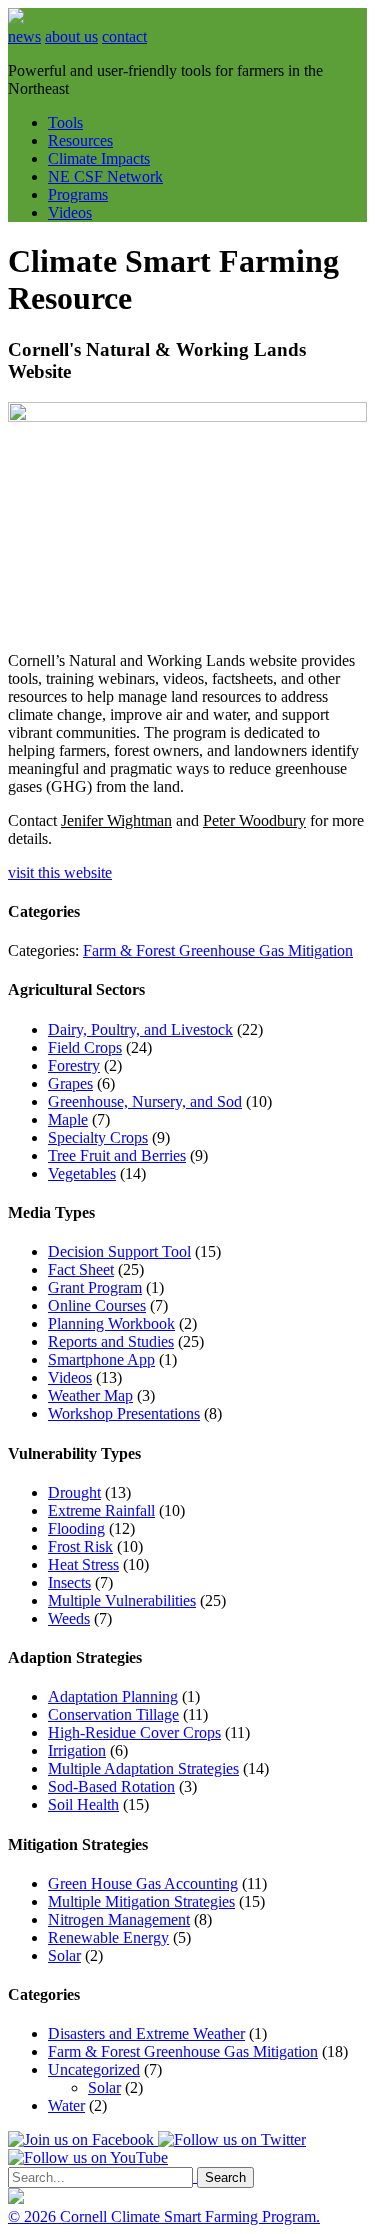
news (24, 36)
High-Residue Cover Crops (134, 1732)
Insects (69, 1582)
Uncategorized (94, 2069)
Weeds (69, 1618)
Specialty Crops (98, 1137)
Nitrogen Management (119, 1919)
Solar (64, 1955)
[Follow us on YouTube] (88, 2157)
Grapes (70, 1083)
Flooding (76, 1528)
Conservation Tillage (113, 1714)
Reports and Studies (111, 1341)
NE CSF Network (105, 176)
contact (124, 36)
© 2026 (34, 2216)
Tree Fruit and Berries (117, 1155)
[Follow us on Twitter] (232, 2139)
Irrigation (77, 1750)
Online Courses (97, 1305)
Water (66, 2105)
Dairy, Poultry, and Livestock (140, 1029)
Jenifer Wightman (116, 820)
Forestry (74, 1065)
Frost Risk (80, 1546)
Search (225, 2177)
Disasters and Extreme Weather (146, 2033)
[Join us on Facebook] (83, 2139)
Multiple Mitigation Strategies (141, 1901)
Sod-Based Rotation (111, 1786)
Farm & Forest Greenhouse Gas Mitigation (218, 950)
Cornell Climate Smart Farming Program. (190, 2216)
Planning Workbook (111, 1323)
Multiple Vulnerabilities (122, 1600)
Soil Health (83, 1804)
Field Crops (85, 1047)
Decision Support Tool (119, 1251)
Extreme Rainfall (101, 1510)
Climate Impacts (99, 158)
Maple (68, 1119)
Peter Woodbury (254, 820)
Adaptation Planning (113, 1696)
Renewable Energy (108, 1937)
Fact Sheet (81, 1269)
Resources (80, 140)
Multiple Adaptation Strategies (143, 1768)
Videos (70, 212)
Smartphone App (101, 1359)
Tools (65, 122)
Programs (78, 194)
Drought (74, 1492)
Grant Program (95, 1287)
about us (71, 36)
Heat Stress (83, 1564)
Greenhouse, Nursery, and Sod (145, 1101)
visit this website (60, 872)
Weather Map (90, 1395)
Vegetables (82, 1173)
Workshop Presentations (124, 1413)
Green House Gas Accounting (143, 1883)
